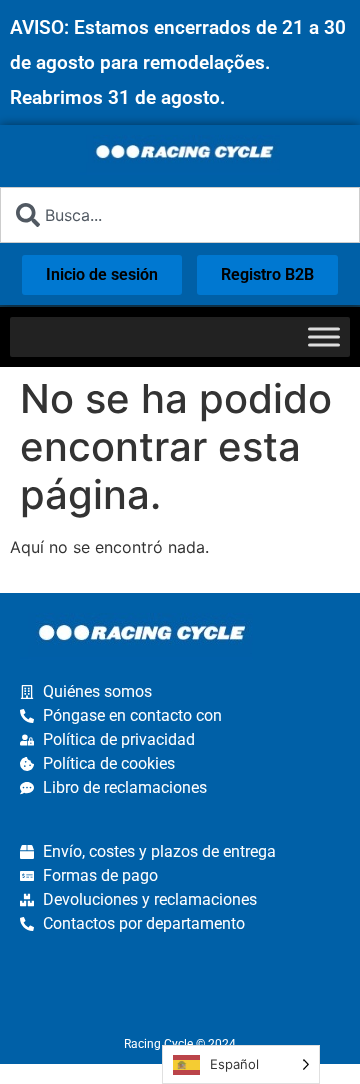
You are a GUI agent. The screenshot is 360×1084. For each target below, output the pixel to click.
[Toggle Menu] (324, 336)
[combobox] (180, 215)
